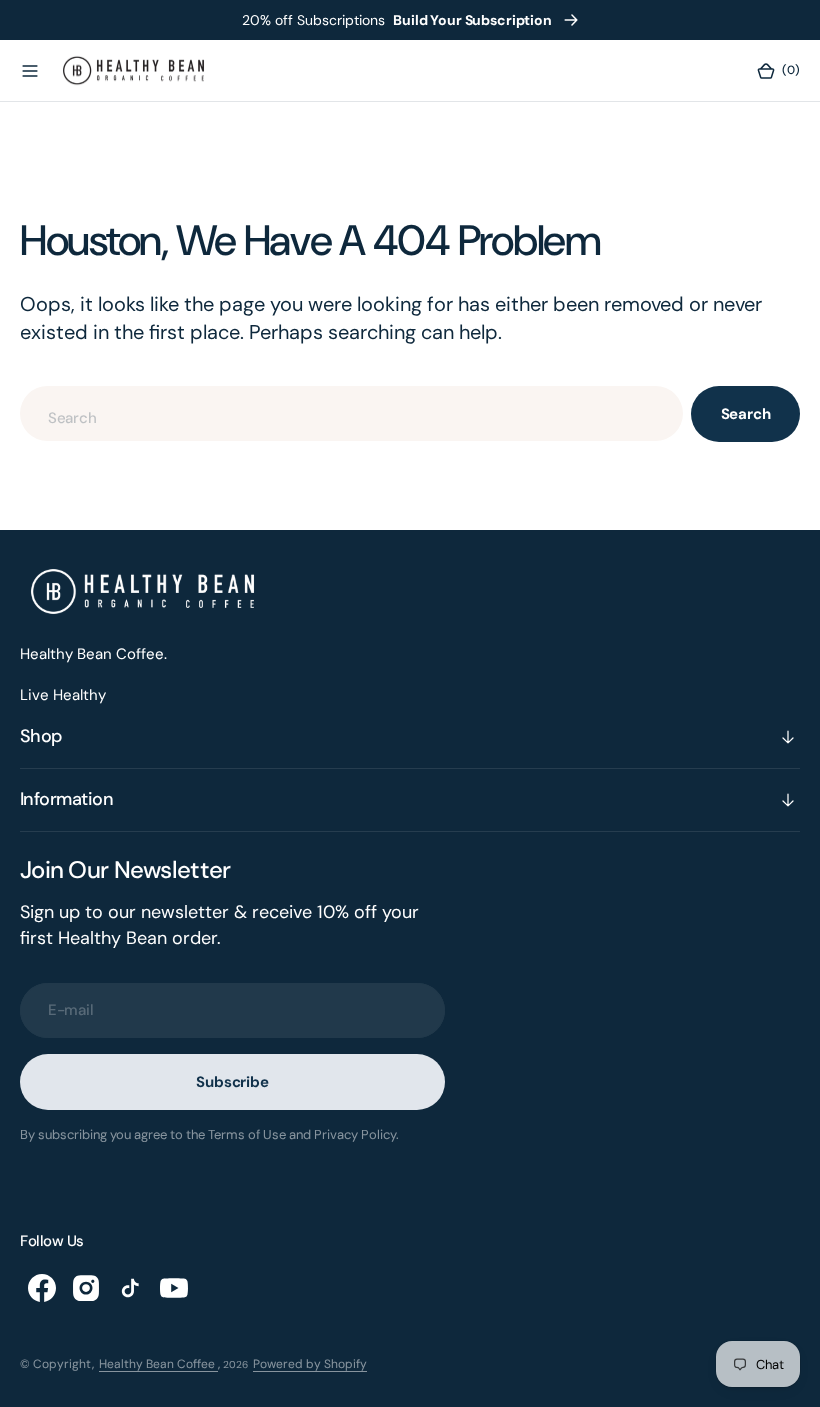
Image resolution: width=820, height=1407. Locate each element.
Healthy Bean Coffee (158, 1364)
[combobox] (351, 413)
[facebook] (42, 1288)
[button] (30, 71)
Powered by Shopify (310, 1364)
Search (746, 414)
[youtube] (174, 1288)
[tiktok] (130, 1288)
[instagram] (86, 1288)
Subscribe (232, 1082)
